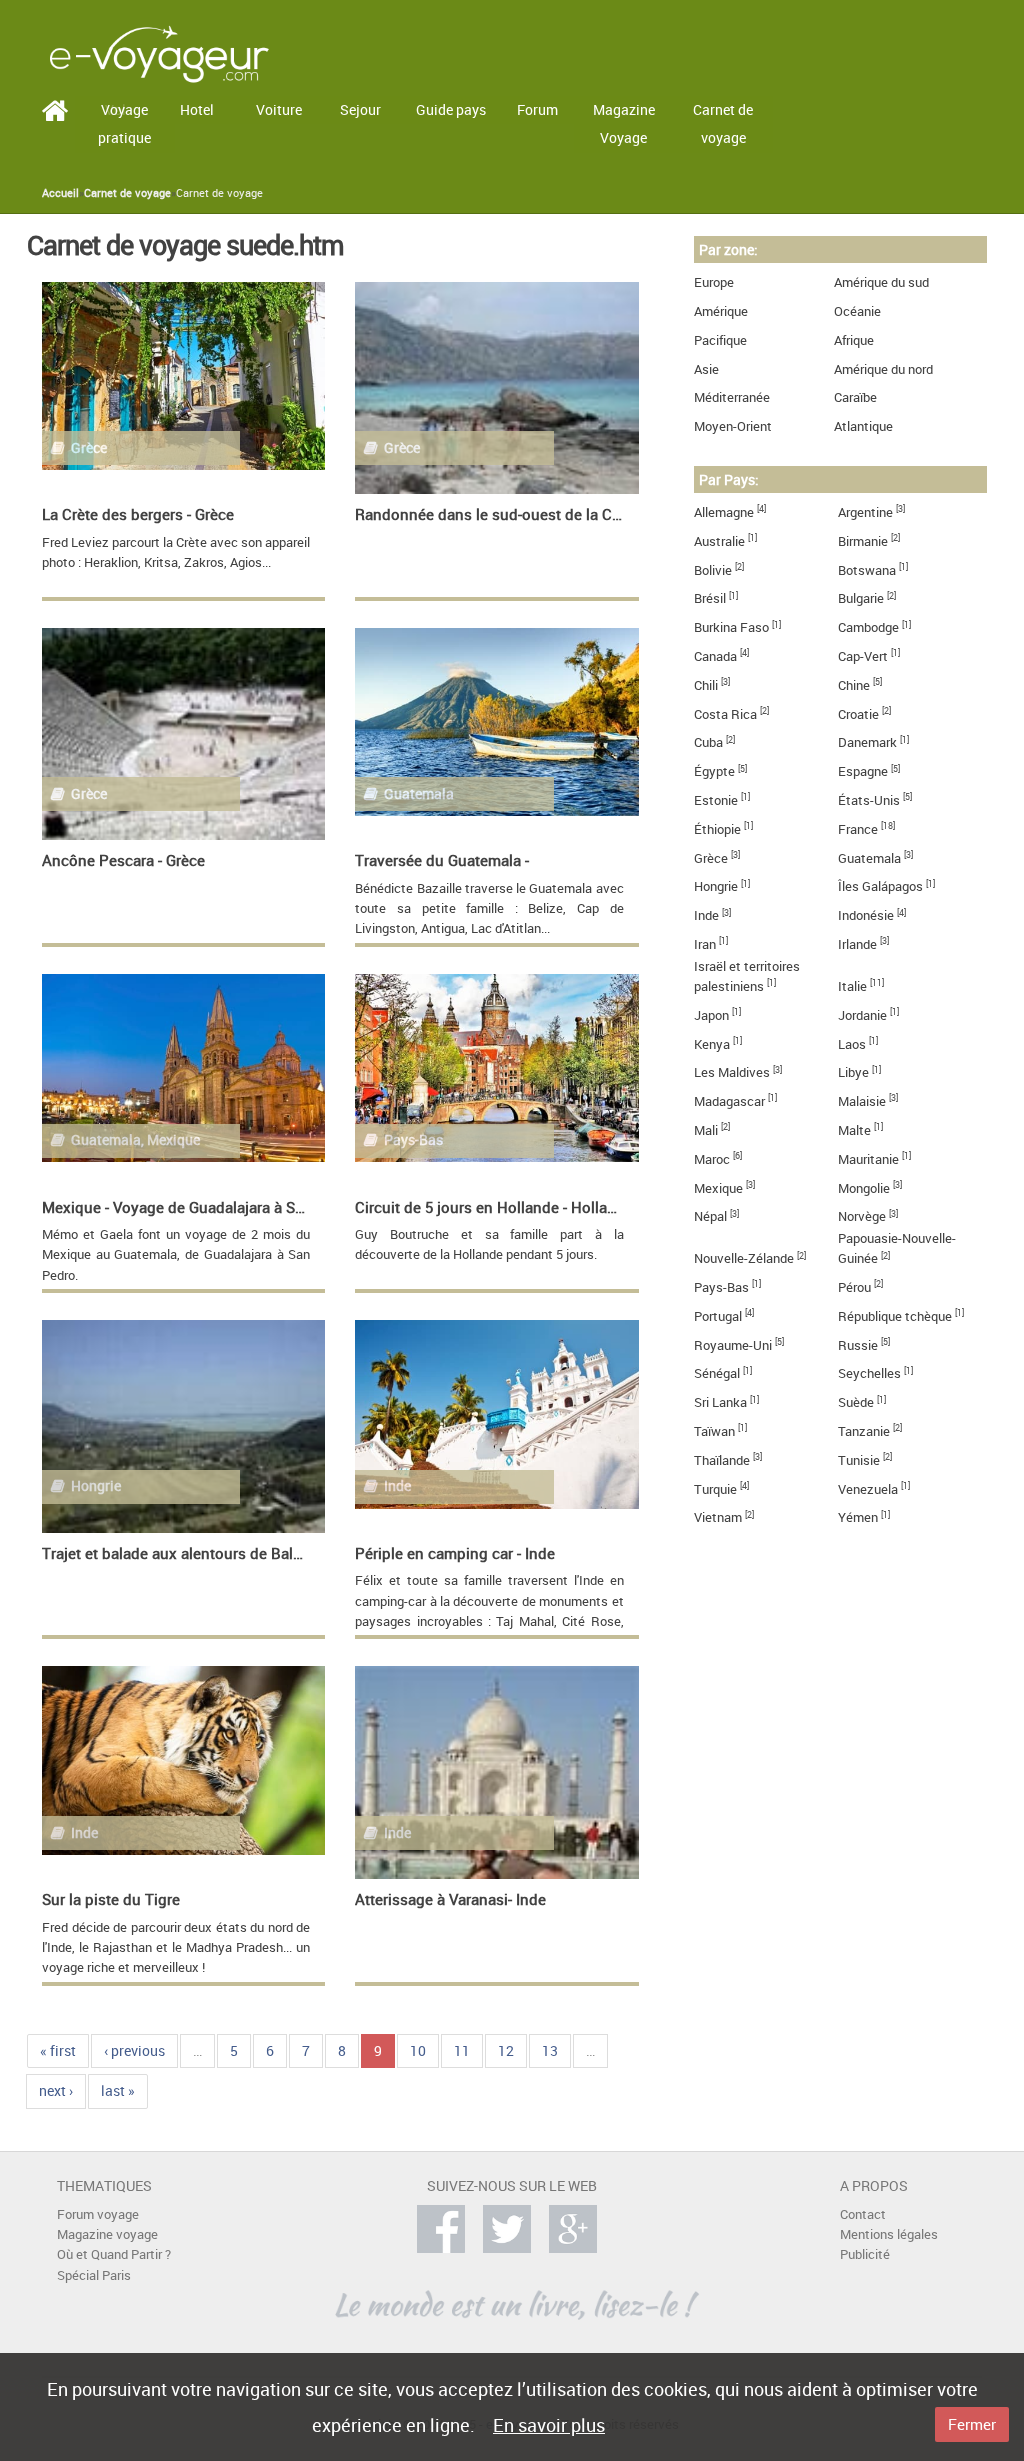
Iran (705, 944)
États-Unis (869, 800)
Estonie (716, 800)
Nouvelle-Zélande (744, 1258)
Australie (719, 541)
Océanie (857, 311)
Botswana (867, 570)
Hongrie (716, 886)
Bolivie (713, 570)
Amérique (721, 311)
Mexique (718, 1188)
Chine (854, 685)
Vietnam (718, 1517)
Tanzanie (864, 1431)
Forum (537, 109)
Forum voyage (98, 2214)
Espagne (863, 771)
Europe (714, 282)
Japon (711, 1015)
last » (118, 2090)
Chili (706, 685)
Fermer (972, 2424)
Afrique (854, 340)
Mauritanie (868, 1159)
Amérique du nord (883, 369)
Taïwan (714, 1431)
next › (56, 2090)
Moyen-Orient (733, 426)
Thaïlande (722, 1460)
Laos (852, 1044)
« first (58, 2050)
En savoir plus (549, 2425)
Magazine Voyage (624, 124)
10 (418, 2050)
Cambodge (868, 627)
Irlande (857, 944)
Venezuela (868, 1489)
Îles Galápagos (880, 886)
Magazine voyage (107, 2234)
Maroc (712, 1159)
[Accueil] (159, 52)
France (858, 829)
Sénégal (717, 1373)
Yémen (858, 1517)
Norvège (862, 1216)
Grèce (711, 858)
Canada (715, 656)
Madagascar (729, 1101)
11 (462, 2050)
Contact (863, 2214)
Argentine (865, 512)
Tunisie (859, 1460)
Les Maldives (732, 1072)
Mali (706, 1130)
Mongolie (864, 1188)
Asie (706, 369)
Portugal (718, 1316)
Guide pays (451, 109)
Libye (853, 1072)
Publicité (865, 2254)
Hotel (197, 109)
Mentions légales (889, 2234)
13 (550, 2050)
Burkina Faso (731, 627)
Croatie (858, 714)
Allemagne (724, 512)
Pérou (854, 1287)
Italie (852, 986)
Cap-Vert (863, 656)
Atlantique (863, 426)
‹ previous (134, 2050)
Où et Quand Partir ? (114, 2254)
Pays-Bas (721, 1287)
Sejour (360, 109)
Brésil (710, 598)
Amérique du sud (881, 282)
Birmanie (863, 541)
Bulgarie (861, 598)
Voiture (279, 109)
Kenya (712, 1044)
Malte (854, 1130)
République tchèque (895, 1316)
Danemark (867, 742)
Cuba (708, 742)
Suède (856, 1402)
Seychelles (869, 1373)
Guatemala (869, 858)
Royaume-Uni (733, 1345)
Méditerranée (732, 397)
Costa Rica (725, 714)
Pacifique (720, 340)
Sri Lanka (720, 1402)
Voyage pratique (124, 124)
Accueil (60, 193)
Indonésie (866, 915)
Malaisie (862, 1101)
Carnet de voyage (723, 124)
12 (506, 2050)
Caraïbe (855, 397)
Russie (858, 1345)
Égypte (714, 771)
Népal (710, 1216)
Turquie (715, 1489)
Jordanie (862, 1015)
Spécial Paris (94, 2275)
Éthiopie (717, 829)
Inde (706, 915)
